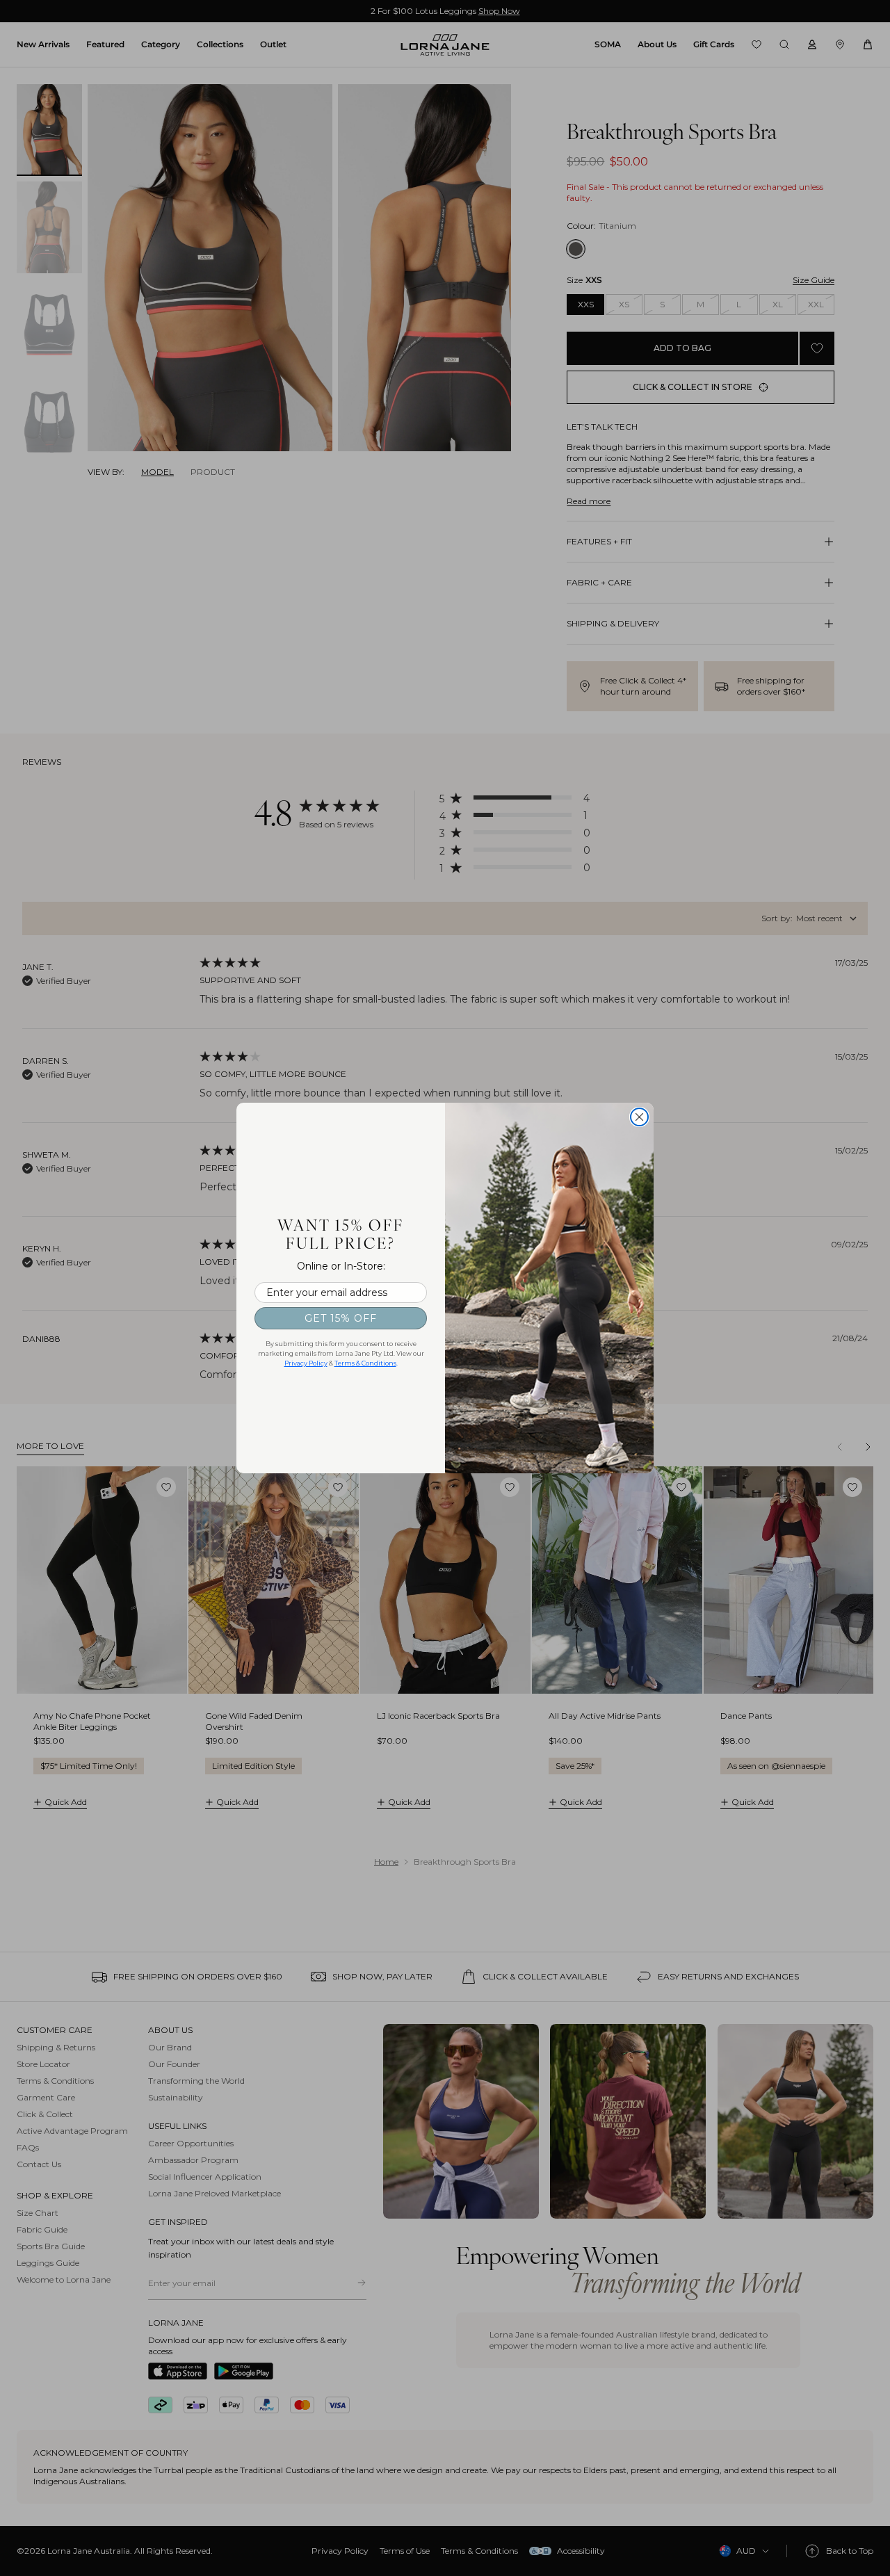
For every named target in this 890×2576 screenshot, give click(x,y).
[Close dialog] (639, 1117)
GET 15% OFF (341, 1318)
